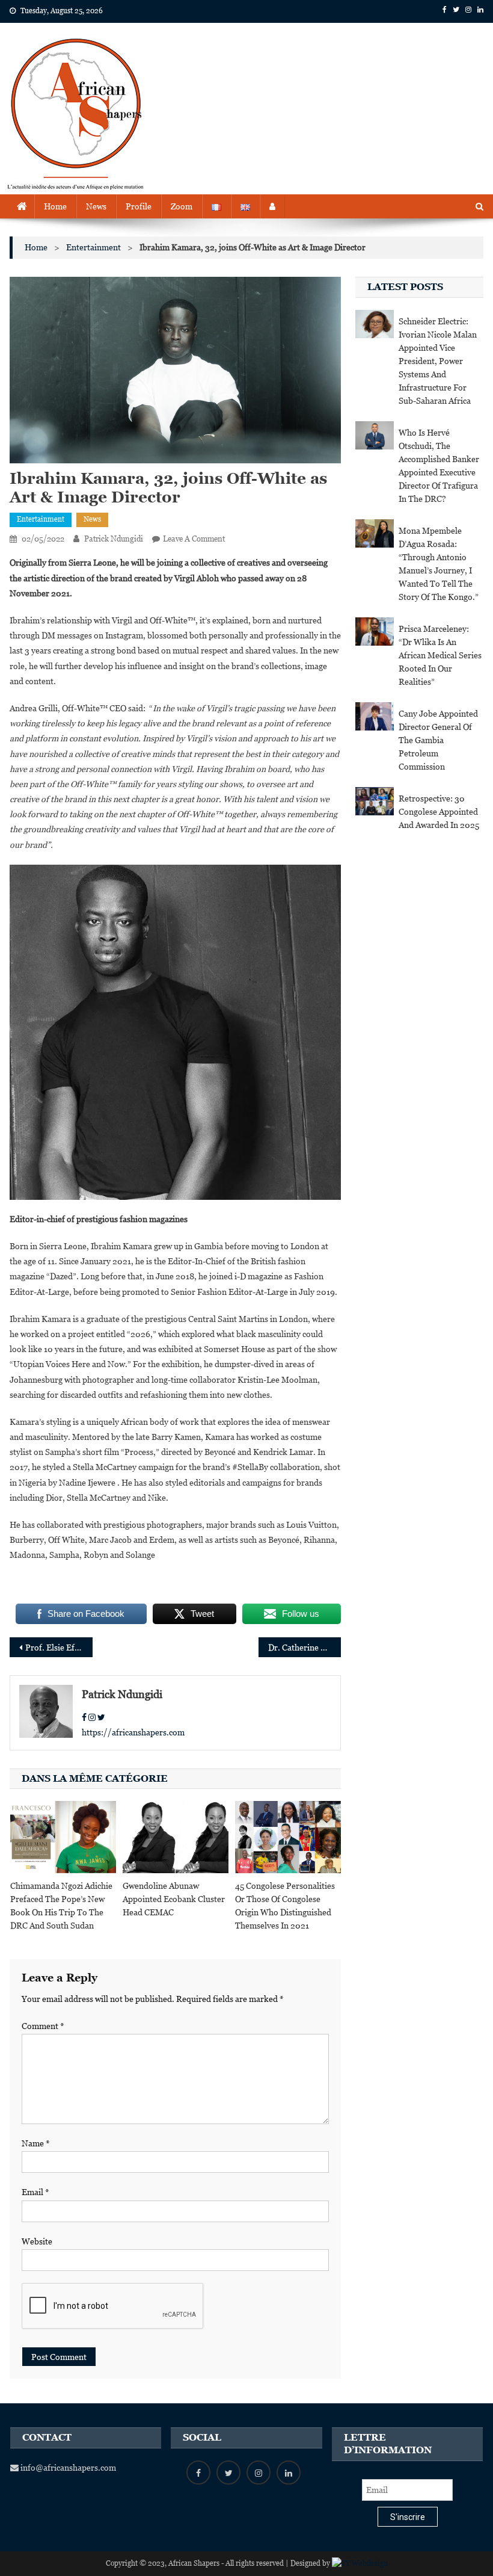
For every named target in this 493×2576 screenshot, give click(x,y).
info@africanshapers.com (67, 2468)
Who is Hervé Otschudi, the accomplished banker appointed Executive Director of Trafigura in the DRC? (439, 466)
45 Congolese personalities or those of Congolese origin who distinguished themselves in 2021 (285, 1906)
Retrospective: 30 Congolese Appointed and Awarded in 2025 (439, 812)
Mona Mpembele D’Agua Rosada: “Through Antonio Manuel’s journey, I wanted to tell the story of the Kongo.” (439, 564)
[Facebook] (84, 1717)
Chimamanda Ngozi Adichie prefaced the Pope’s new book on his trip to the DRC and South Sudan (61, 1906)
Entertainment (41, 519)
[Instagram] (92, 1717)
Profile (139, 206)
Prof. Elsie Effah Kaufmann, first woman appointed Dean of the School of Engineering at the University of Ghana (59, 1648)
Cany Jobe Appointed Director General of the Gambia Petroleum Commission (438, 740)
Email (35, 2192)
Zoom (182, 206)
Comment (43, 2026)
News (96, 206)
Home (55, 206)
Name (36, 2143)
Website (37, 2241)
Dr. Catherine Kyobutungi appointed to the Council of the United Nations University (305, 1648)
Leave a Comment (194, 539)
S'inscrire (408, 2517)
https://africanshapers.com (133, 1732)
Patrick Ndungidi (114, 539)
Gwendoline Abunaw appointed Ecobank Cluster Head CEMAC (174, 1899)
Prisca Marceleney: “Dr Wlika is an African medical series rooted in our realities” (440, 655)
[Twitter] (101, 1717)
